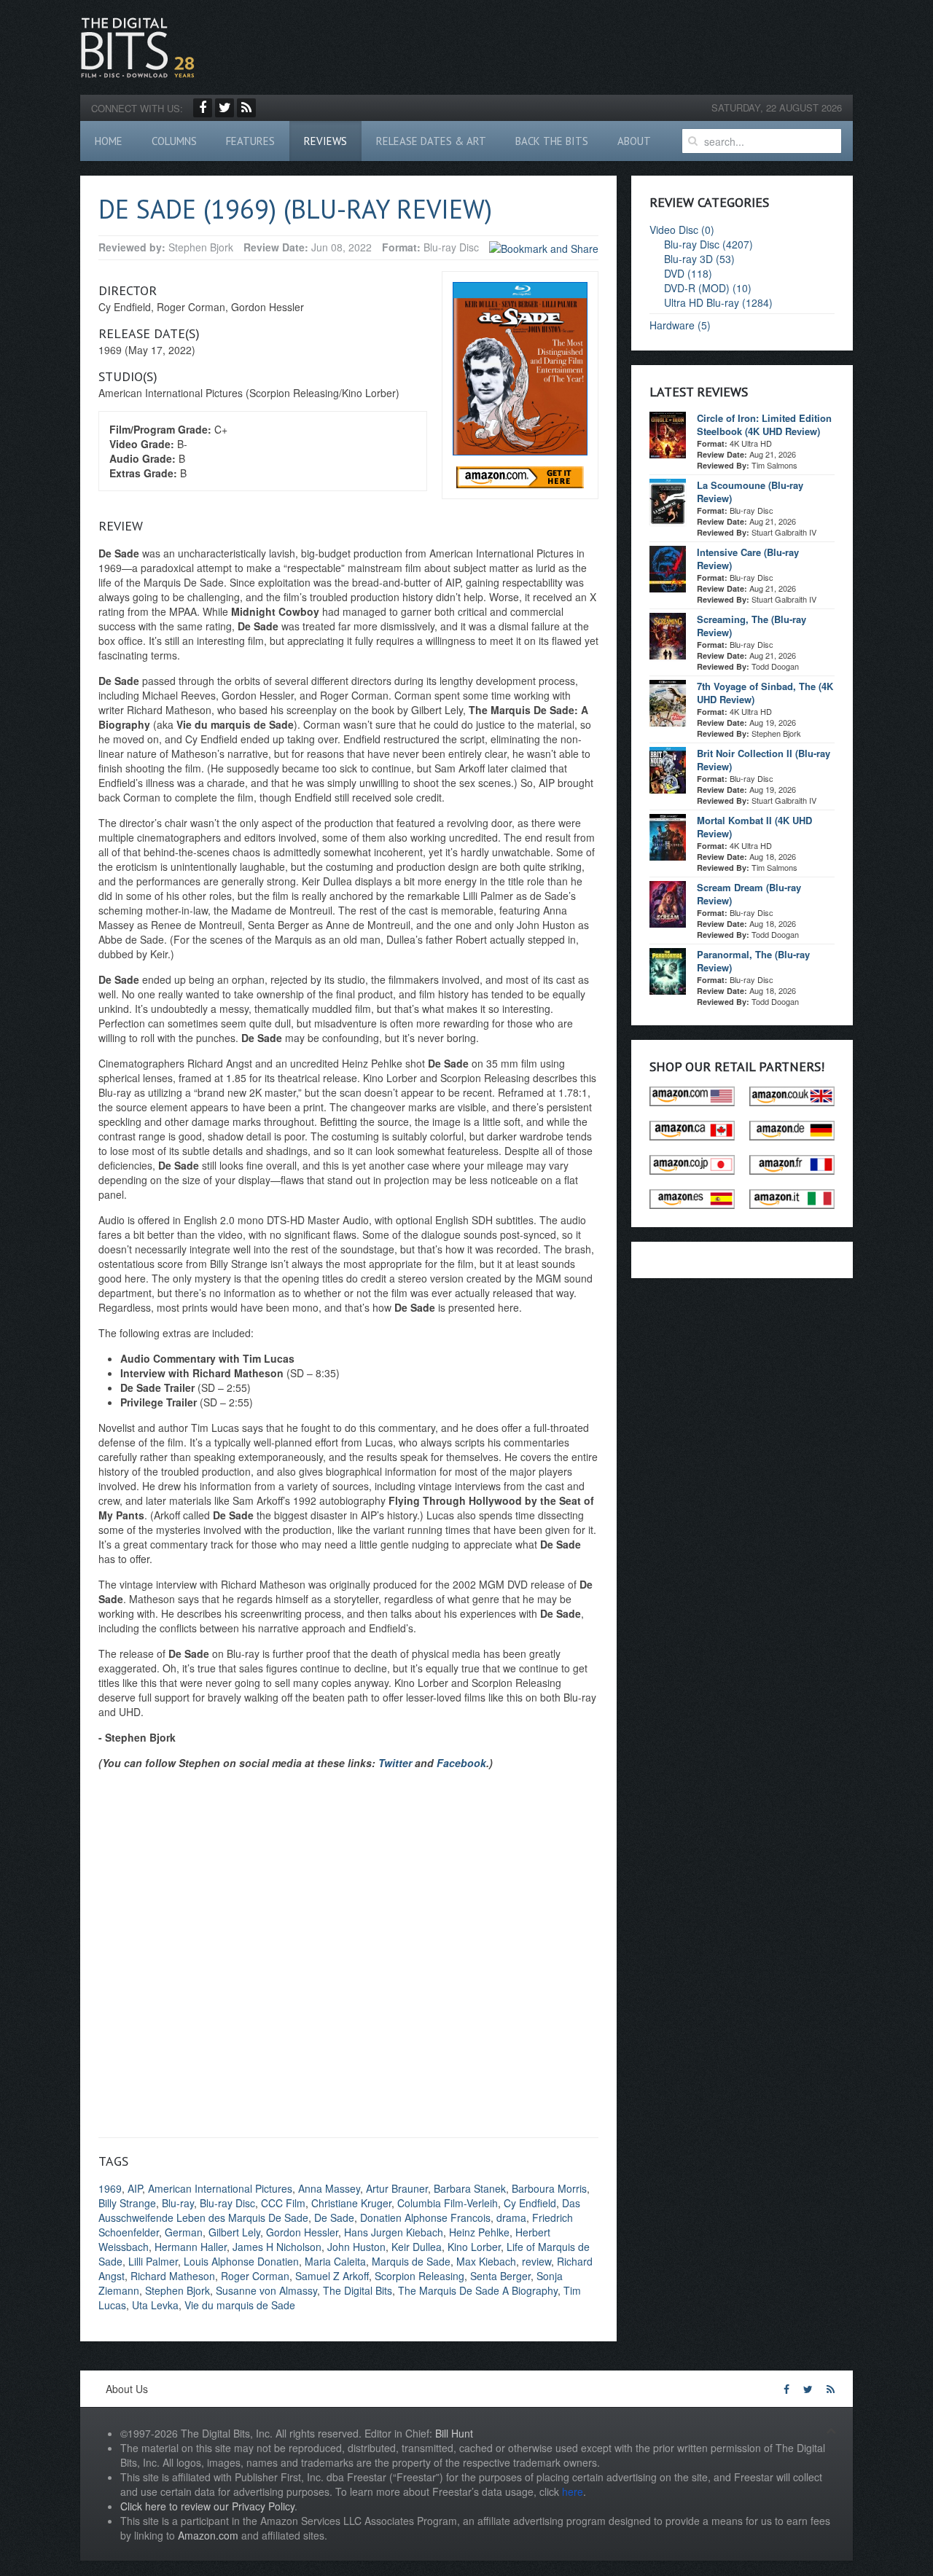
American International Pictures (220, 2188)
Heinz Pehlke (479, 2232)
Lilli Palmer (153, 2261)
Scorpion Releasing (419, 2276)
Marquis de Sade (411, 2261)
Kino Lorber (474, 2247)
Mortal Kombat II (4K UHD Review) (754, 827)
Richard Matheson (173, 2276)
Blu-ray (178, 2203)
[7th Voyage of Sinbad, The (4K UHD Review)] (668, 702)
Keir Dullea (417, 2247)
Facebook (461, 1763)
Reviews (325, 141)
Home (109, 141)
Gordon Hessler (302, 2232)
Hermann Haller (191, 2247)
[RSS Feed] (246, 108)
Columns (174, 141)
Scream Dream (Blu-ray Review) (749, 894)
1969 (110, 2188)
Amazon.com (208, 2535)
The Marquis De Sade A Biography (478, 2290)
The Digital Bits (358, 2290)
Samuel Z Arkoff (332, 2276)
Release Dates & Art (431, 141)
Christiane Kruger (351, 2203)
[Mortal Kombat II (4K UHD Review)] (668, 836)
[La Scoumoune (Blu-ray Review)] (668, 501)
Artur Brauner (397, 2188)
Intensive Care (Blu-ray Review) (748, 559)
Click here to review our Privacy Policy (207, 2506)
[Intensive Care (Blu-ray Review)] (668, 568)
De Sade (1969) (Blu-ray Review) (295, 209)
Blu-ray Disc (227, 2203)
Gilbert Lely (234, 2232)
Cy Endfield (530, 2203)
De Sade (334, 2217)
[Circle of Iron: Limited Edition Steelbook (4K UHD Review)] (668, 434)
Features (250, 141)
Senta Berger (500, 2276)
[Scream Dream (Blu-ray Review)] (668, 903)
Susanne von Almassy (266, 2290)
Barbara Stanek (470, 2188)
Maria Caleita (335, 2261)
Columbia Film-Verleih (448, 2203)
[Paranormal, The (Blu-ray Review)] (668, 970)
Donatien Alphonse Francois (425, 2217)
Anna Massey (329, 2188)
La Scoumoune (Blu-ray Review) (750, 492)
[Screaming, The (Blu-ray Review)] (668, 635)
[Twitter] (225, 108)
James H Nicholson (277, 2247)
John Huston (356, 2247)
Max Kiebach (486, 2261)
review (536, 2261)
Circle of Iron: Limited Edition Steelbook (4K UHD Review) (764, 424)
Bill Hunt (454, 2433)
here (573, 2491)
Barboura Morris (549, 2188)
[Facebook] (203, 108)
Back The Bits (552, 141)
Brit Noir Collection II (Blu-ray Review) (764, 760)
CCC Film (283, 2203)
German (184, 2232)
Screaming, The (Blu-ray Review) (752, 626)
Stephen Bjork (177, 2290)
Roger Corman (255, 2276)
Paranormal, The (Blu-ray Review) (753, 961)
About (634, 141)
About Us (127, 2389)
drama (511, 2217)
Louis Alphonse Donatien (241, 2261)
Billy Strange (127, 2203)
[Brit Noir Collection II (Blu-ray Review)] (668, 769)
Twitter (395, 1763)
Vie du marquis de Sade (240, 2305)
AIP (135, 2188)
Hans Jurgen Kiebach (394, 2232)
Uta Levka (155, 2305)
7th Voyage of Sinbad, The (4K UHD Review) (765, 693)
